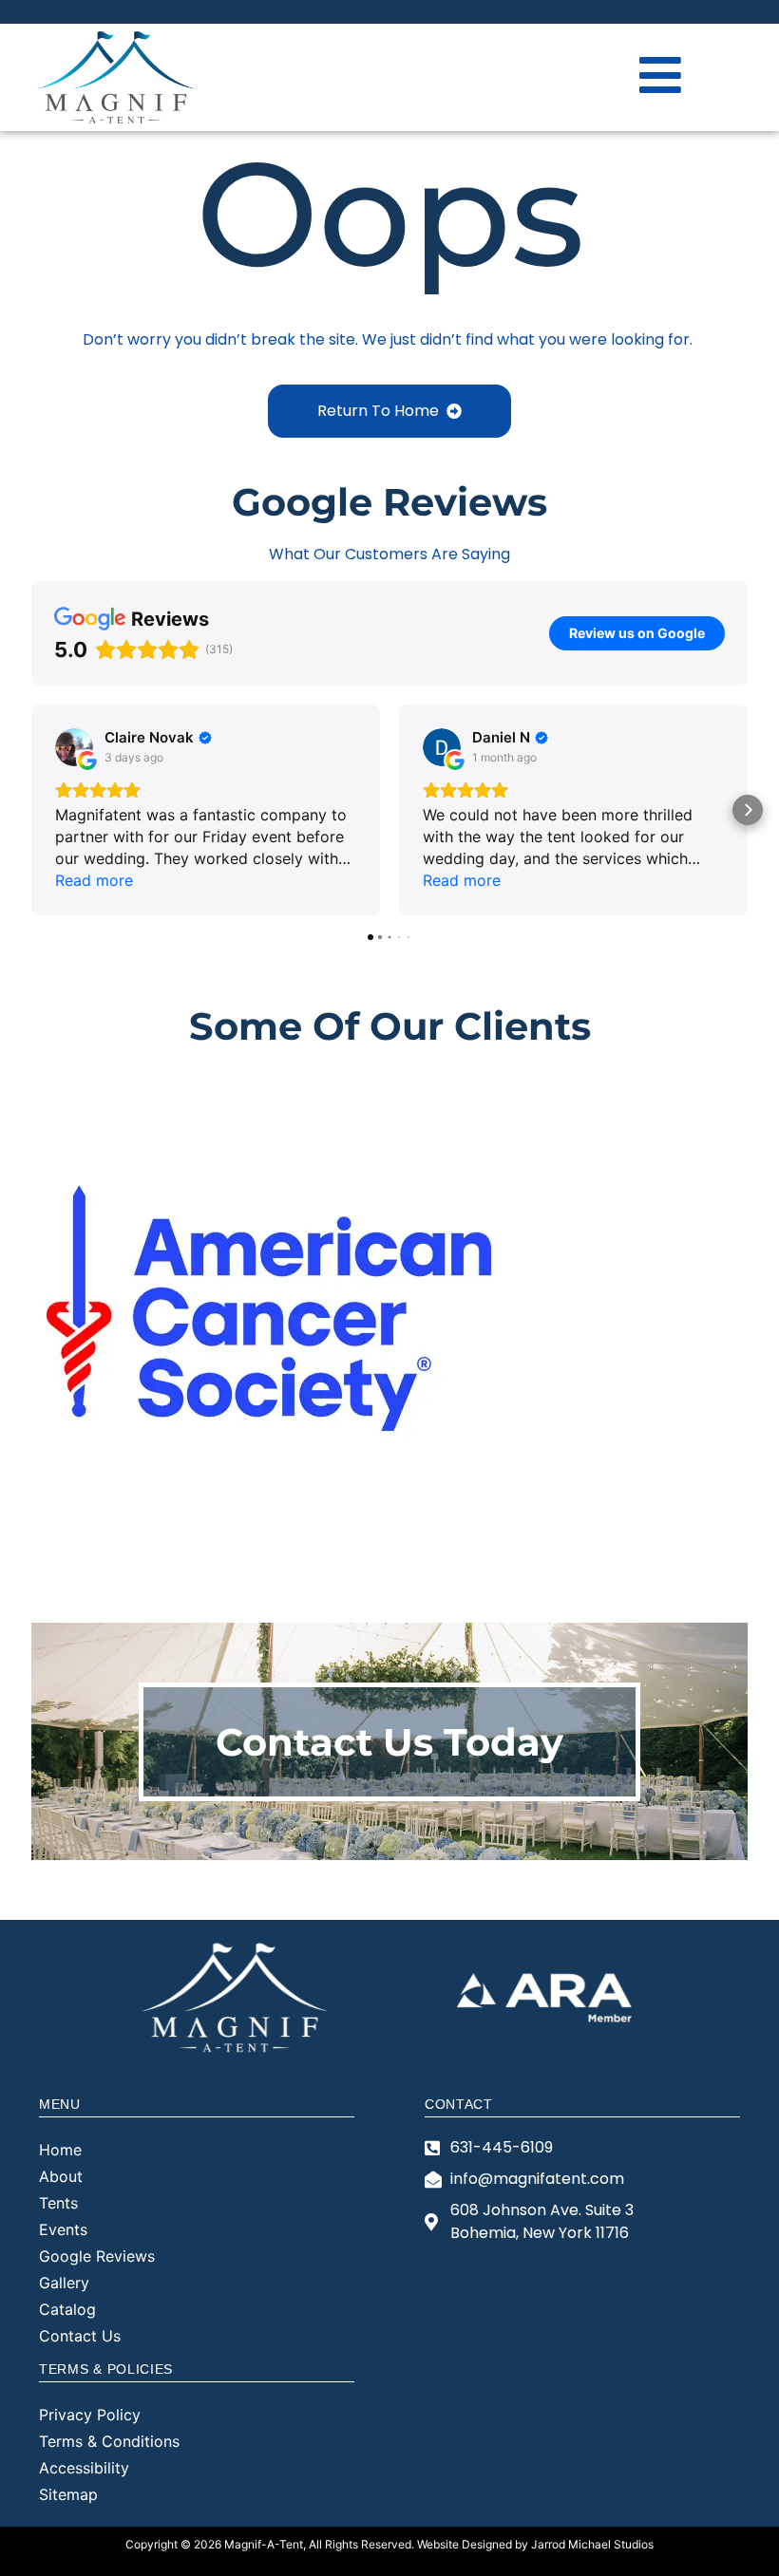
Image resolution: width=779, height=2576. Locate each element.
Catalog (67, 2309)
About (61, 2176)
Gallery (64, 2283)
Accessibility (84, 2468)
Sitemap (68, 2494)
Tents (58, 2203)
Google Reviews (97, 2256)
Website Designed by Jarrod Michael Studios (535, 2544)
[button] (31, 810)
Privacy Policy (90, 2415)
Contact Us (80, 2336)
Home (60, 2150)
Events (63, 2229)
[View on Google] (74, 747)
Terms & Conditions (109, 2441)
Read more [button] (94, 880)
